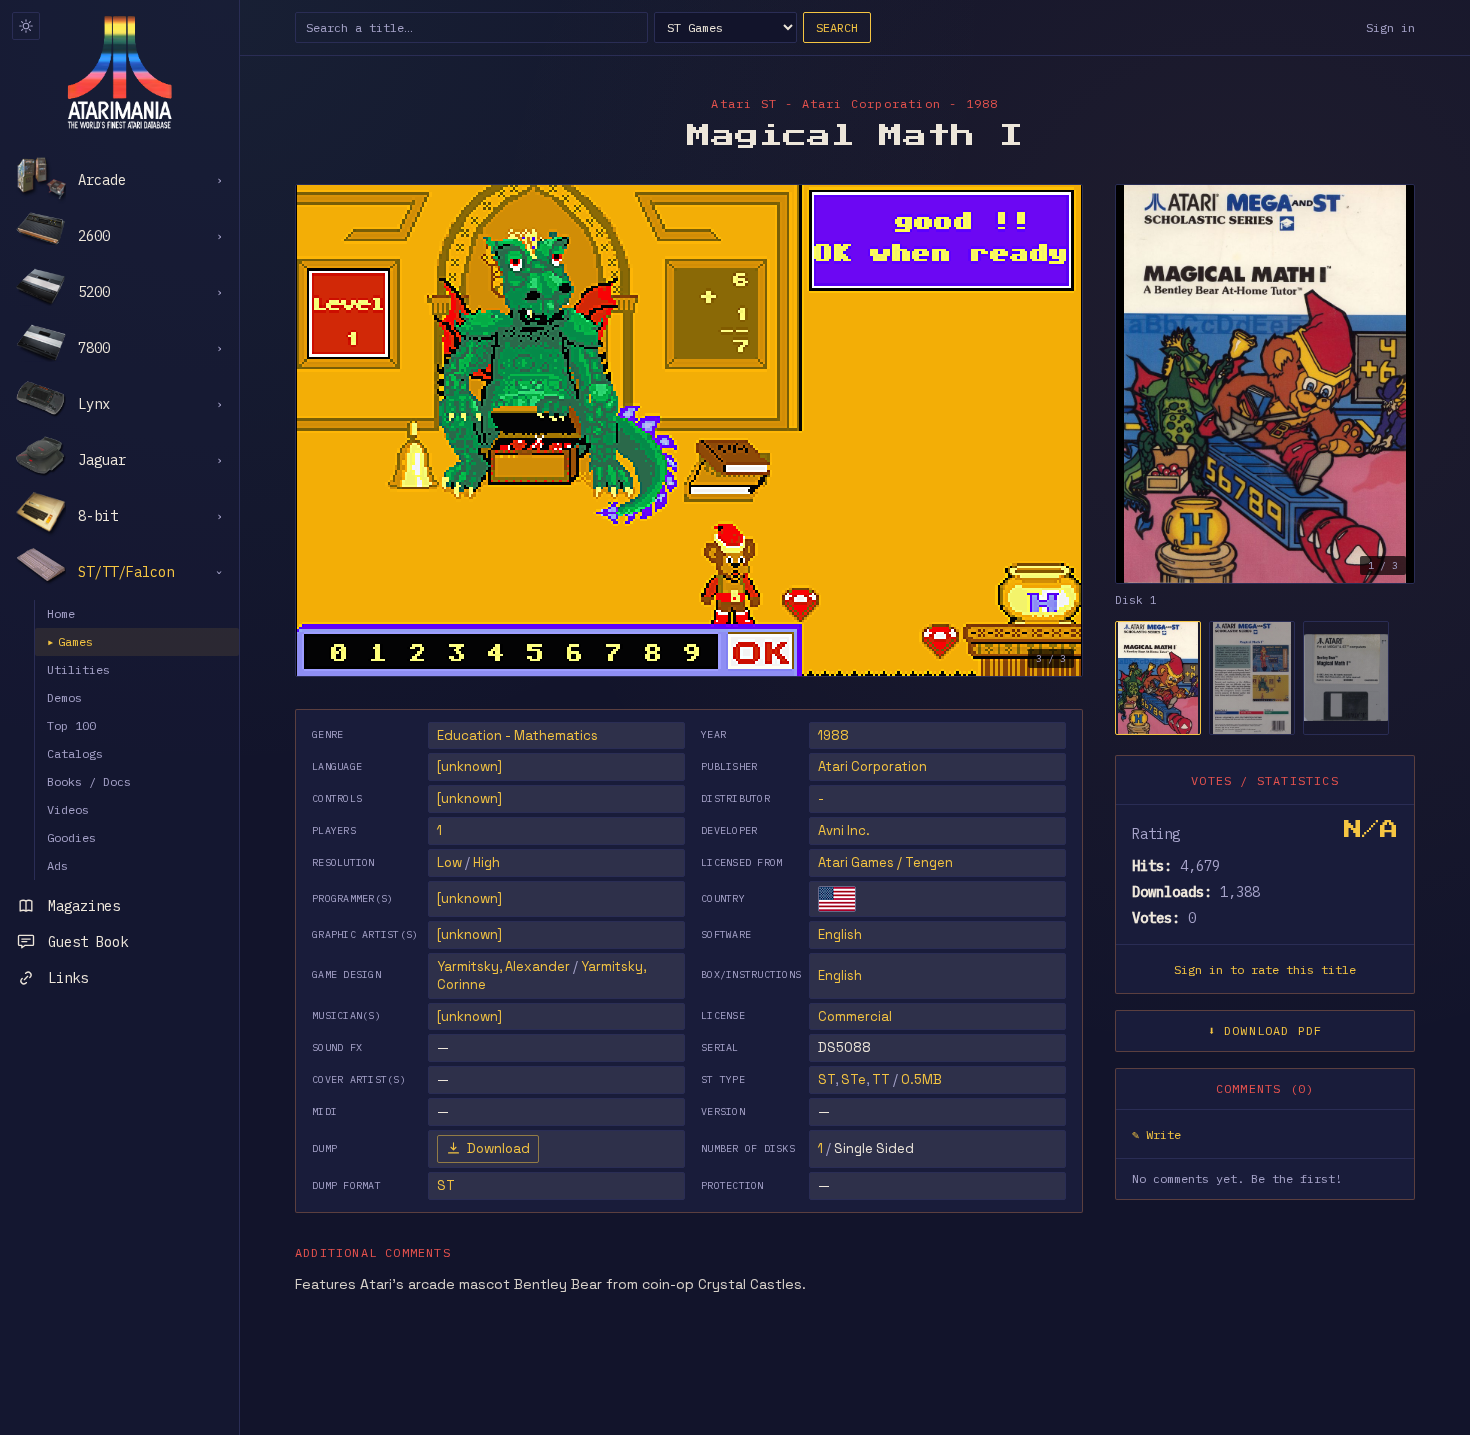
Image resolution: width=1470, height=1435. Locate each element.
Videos (68, 809)
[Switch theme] (26, 26)
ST (826, 1079)
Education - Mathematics (517, 735)
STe (853, 1079)
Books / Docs (89, 781)
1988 (833, 735)
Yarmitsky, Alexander (503, 966)
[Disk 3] (1346, 678)
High (486, 862)
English (840, 934)
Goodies (71, 837)
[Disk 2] (1252, 678)
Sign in (1390, 27)
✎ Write (1156, 1134)
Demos (64, 697)
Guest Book (88, 942)
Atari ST (744, 103)
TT (881, 1079)
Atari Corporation (872, 766)
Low (449, 862)
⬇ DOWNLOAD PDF (1265, 1030)
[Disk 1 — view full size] (1265, 384)
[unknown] (469, 766)
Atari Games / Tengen (885, 862)
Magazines (84, 906)
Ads (57, 865)
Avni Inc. (844, 830)
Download (498, 1148)
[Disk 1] (1158, 678)
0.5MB (921, 1079)
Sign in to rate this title (1265, 969)
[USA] (837, 899)
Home (61, 613)
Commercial (855, 1016)
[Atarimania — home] (119, 72)
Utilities (78, 669)
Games (70, 641)
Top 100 (71, 725)
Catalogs (75, 753)
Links (68, 978)
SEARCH (837, 27)
